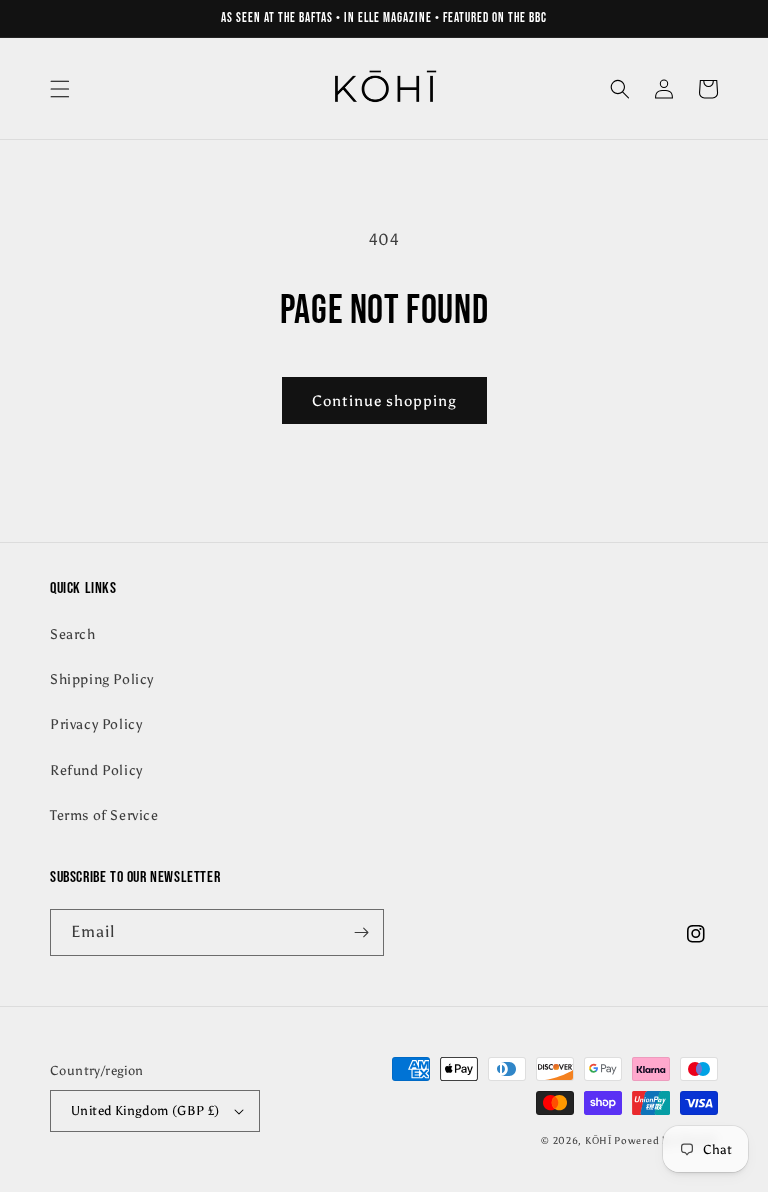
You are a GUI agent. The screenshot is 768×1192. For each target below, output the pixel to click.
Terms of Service (104, 815)
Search (73, 634)
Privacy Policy (96, 724)
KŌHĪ (600, 1141)
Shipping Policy (102, 679)
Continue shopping (384, 401)
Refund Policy (96, 770)
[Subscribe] (361, 932)
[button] (60, 89)
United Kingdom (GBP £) (145, 1110)
